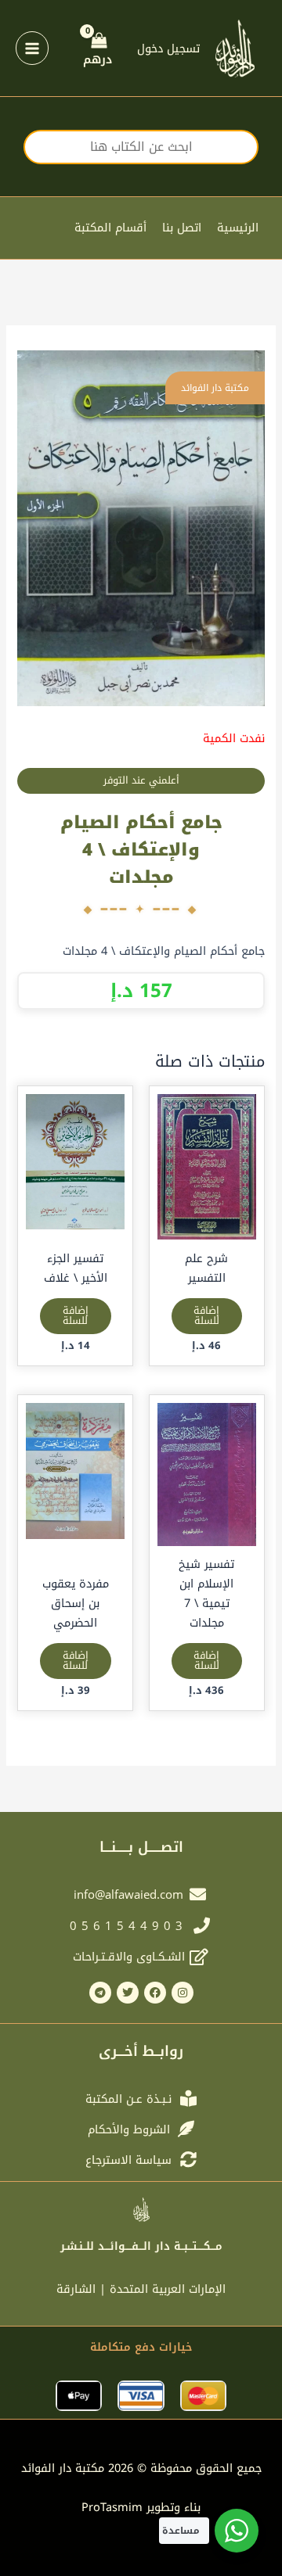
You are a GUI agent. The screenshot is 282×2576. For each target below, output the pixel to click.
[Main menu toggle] (32, 48)
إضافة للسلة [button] (206, 1316)
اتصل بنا (182, 228)
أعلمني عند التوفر (141, 780)
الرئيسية (238, 228)
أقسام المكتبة (110, 228)
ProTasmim (141, 2507)
